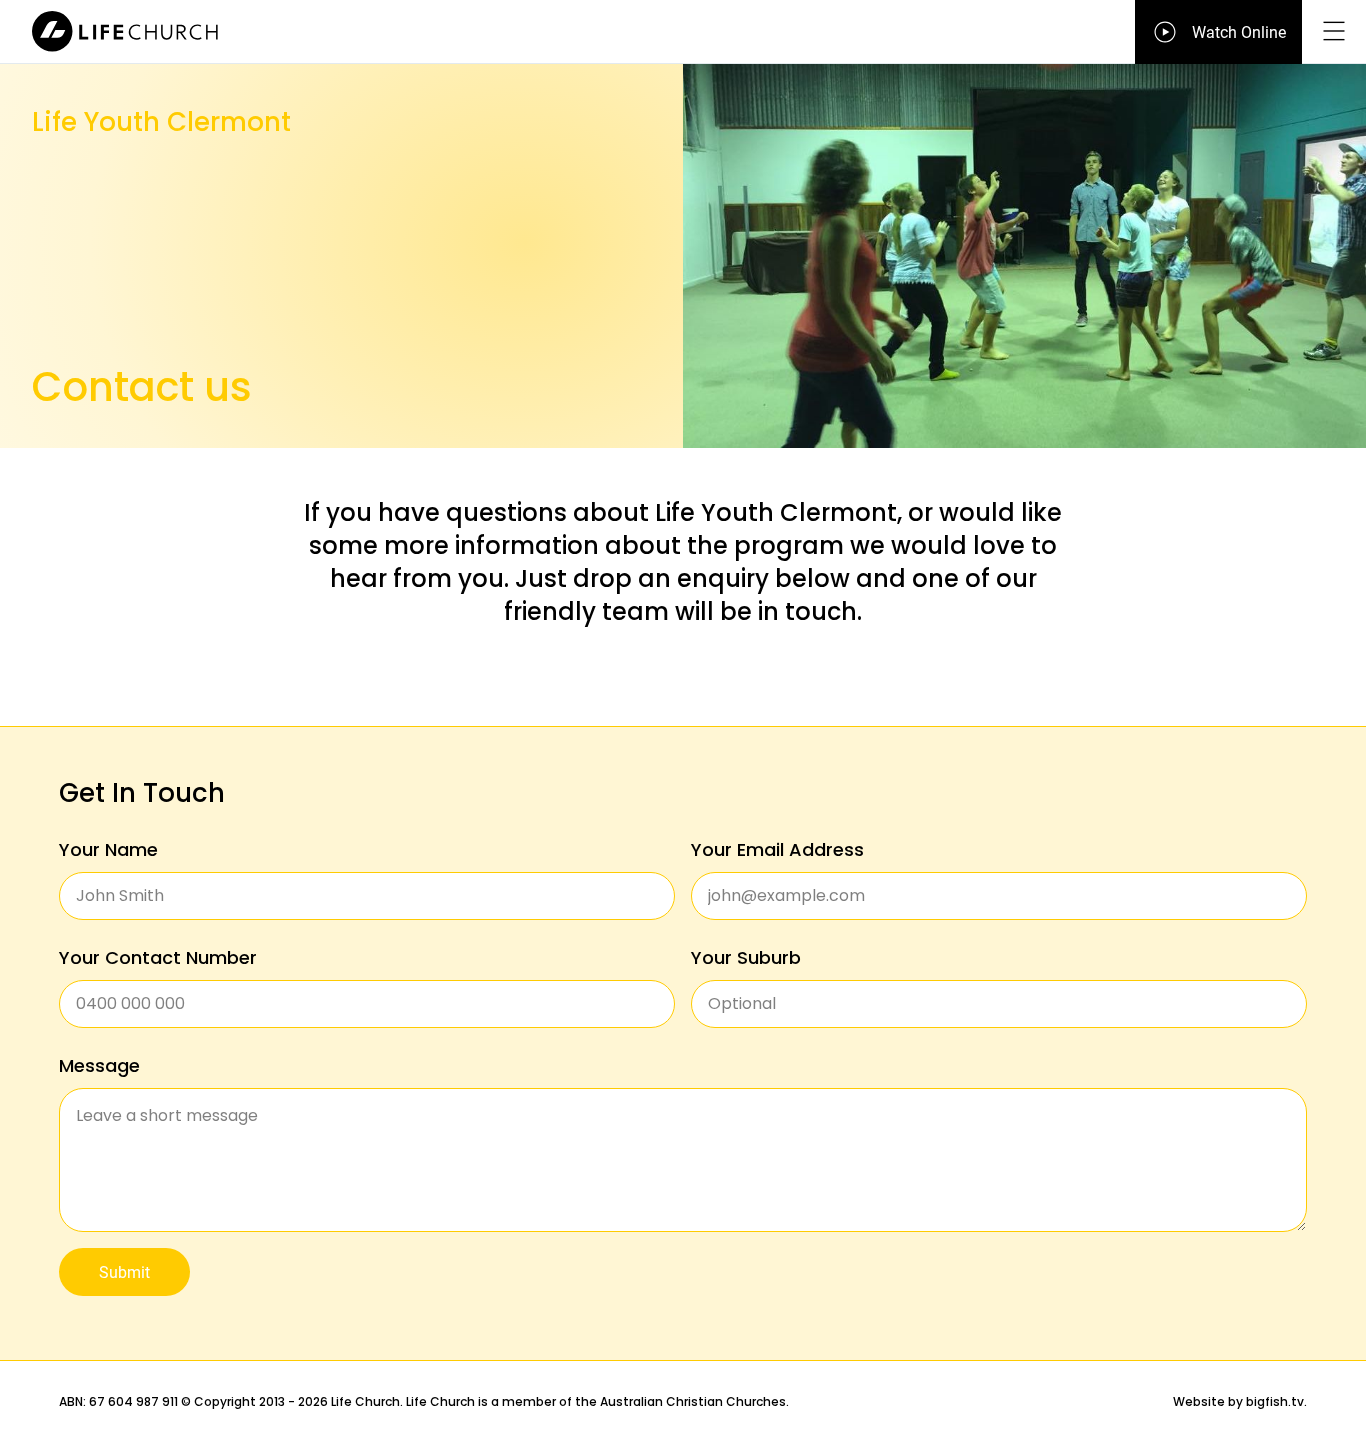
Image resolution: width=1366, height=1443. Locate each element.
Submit (124, 1271)
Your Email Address (777, 849)
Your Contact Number (158, 957)
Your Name (108, 849)
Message (99, 1065)
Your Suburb (746, 957)
